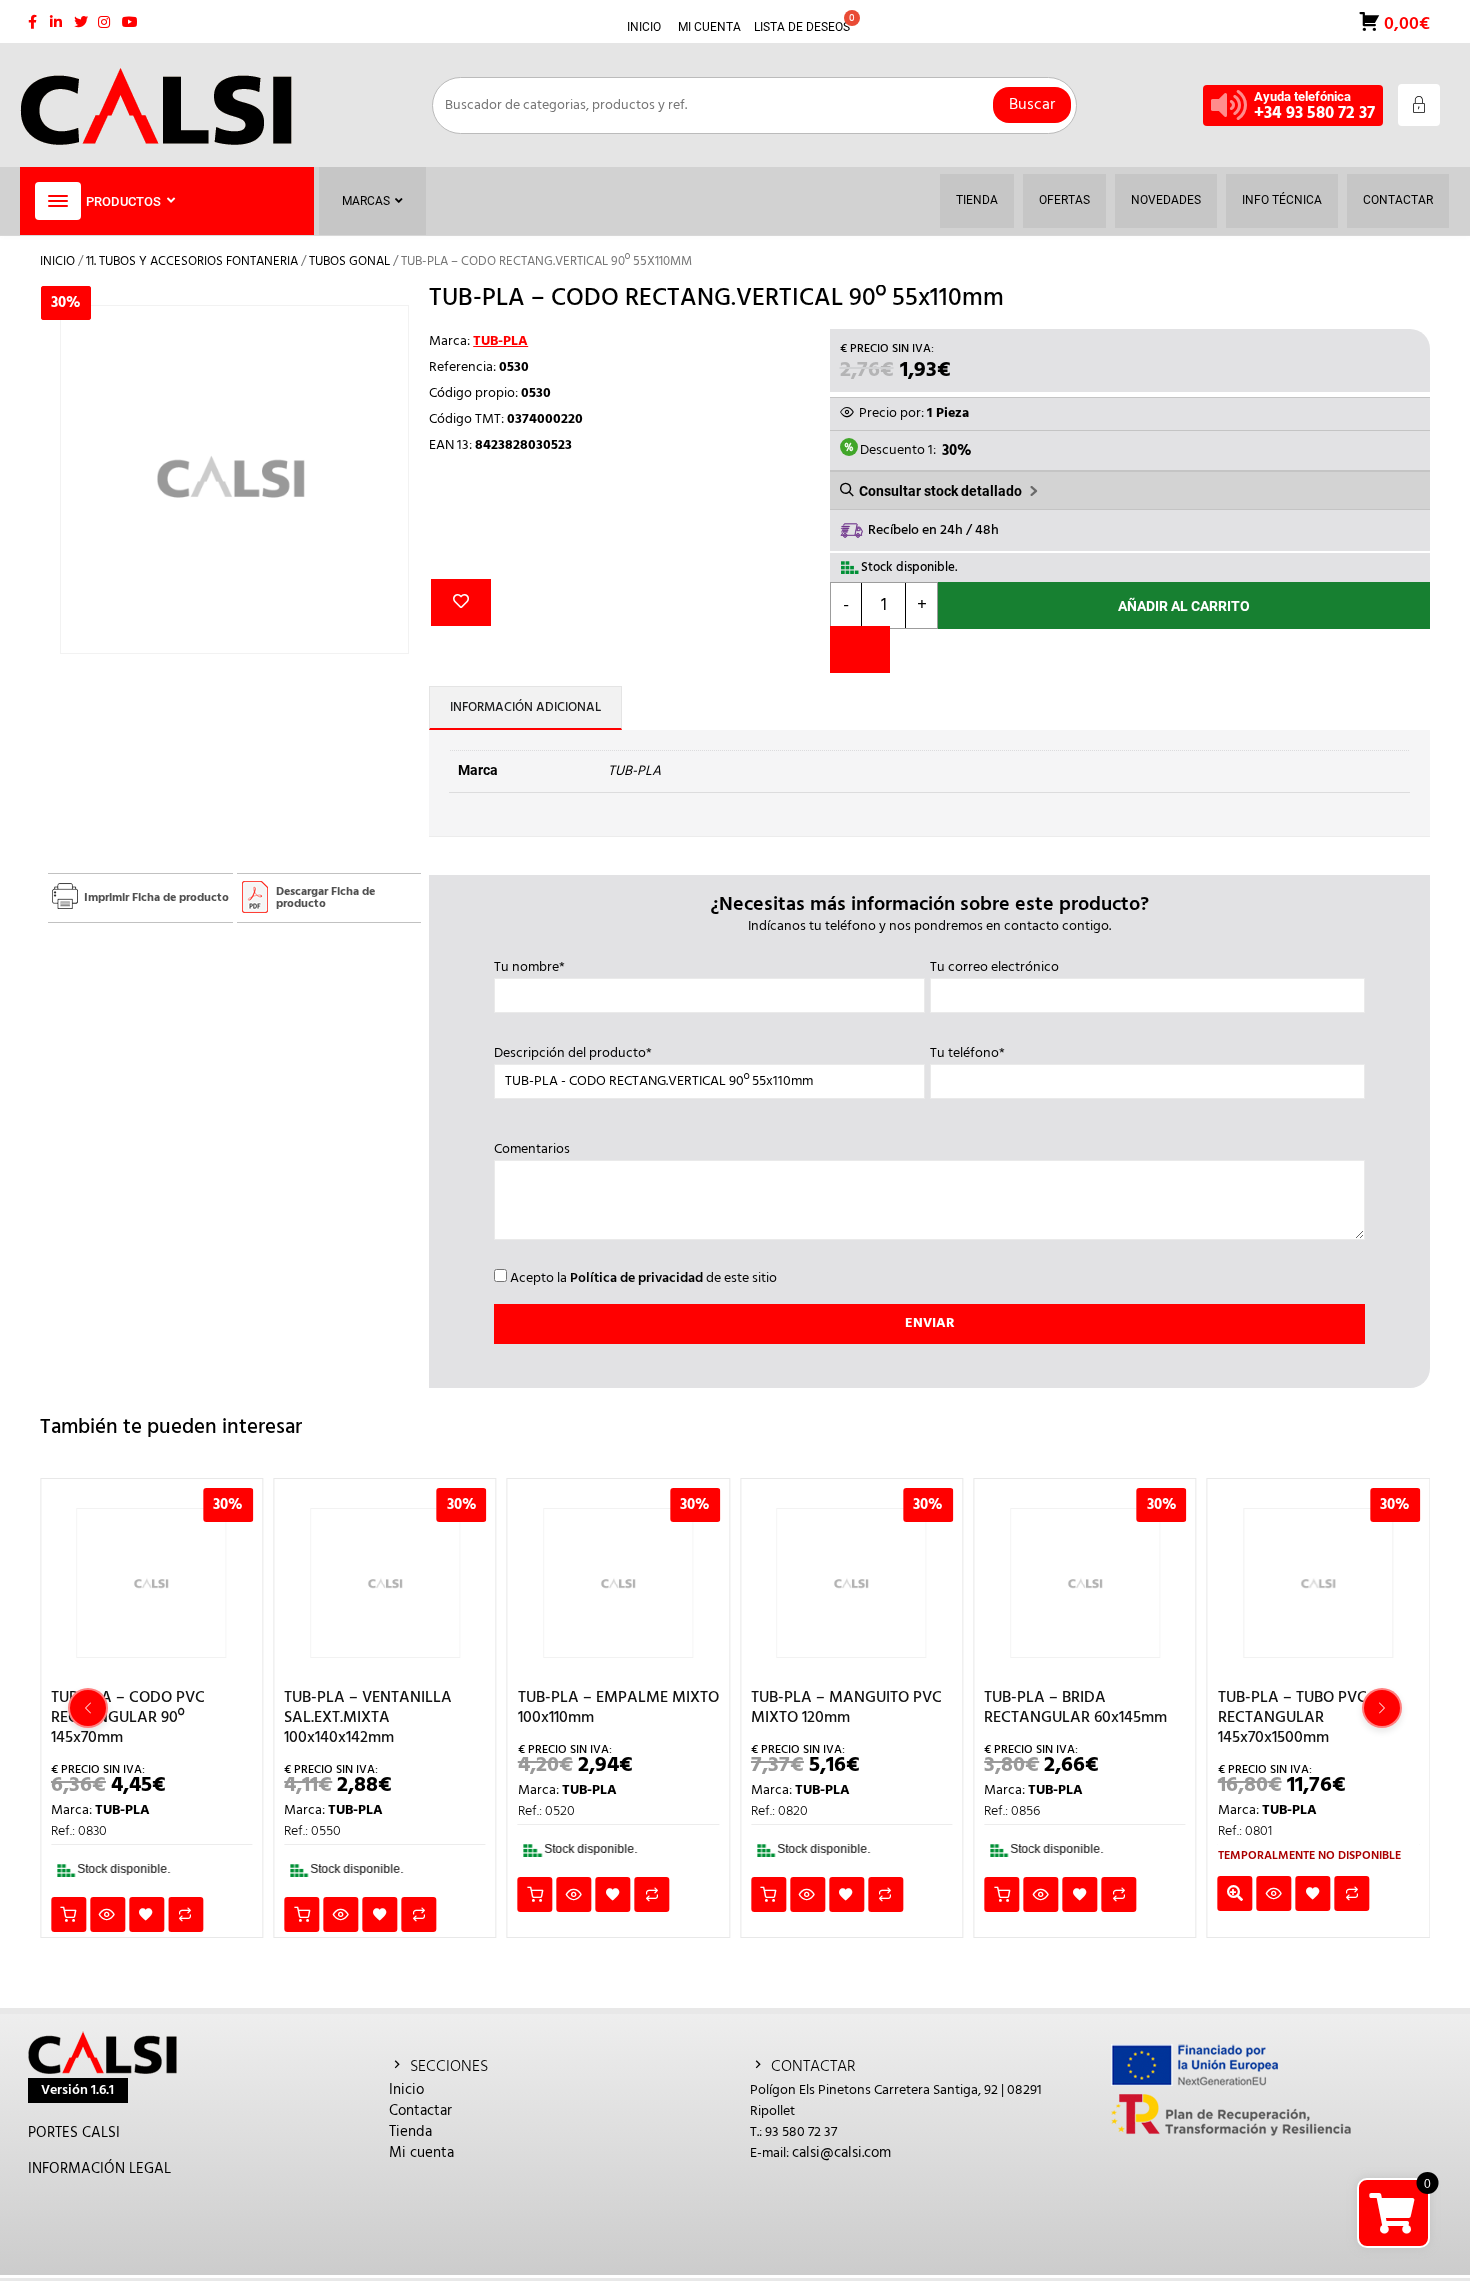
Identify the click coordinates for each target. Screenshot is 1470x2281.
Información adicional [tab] (525, 707)
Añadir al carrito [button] (68, 1914)
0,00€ (1405, 22)
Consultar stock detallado (940, 491)
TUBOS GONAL (349, 261)
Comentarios (532, 1150)
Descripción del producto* (573, 1054)
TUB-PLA (500, 341)
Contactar (420, 2111)
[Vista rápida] (107, 1914)
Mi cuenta (421, 2153)
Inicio (57, 261)
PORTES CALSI (74, 2133)
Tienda (410, 2132)
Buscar (1032, 105)
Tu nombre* (529, 968)
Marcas (366, 201)
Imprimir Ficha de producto (156, 898)
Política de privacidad (636, 1278)
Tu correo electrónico (994, 968)
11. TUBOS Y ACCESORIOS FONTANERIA (192, 261)
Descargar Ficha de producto (325, 898)
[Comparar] (860, 649)
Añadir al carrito (1184, 606)
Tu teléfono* (967, 1054)
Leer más (1235, 1893)
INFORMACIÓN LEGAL (99, 2169)
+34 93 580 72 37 (1314, 113)
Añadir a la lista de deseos (461, 602)
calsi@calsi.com (841, 2153)
